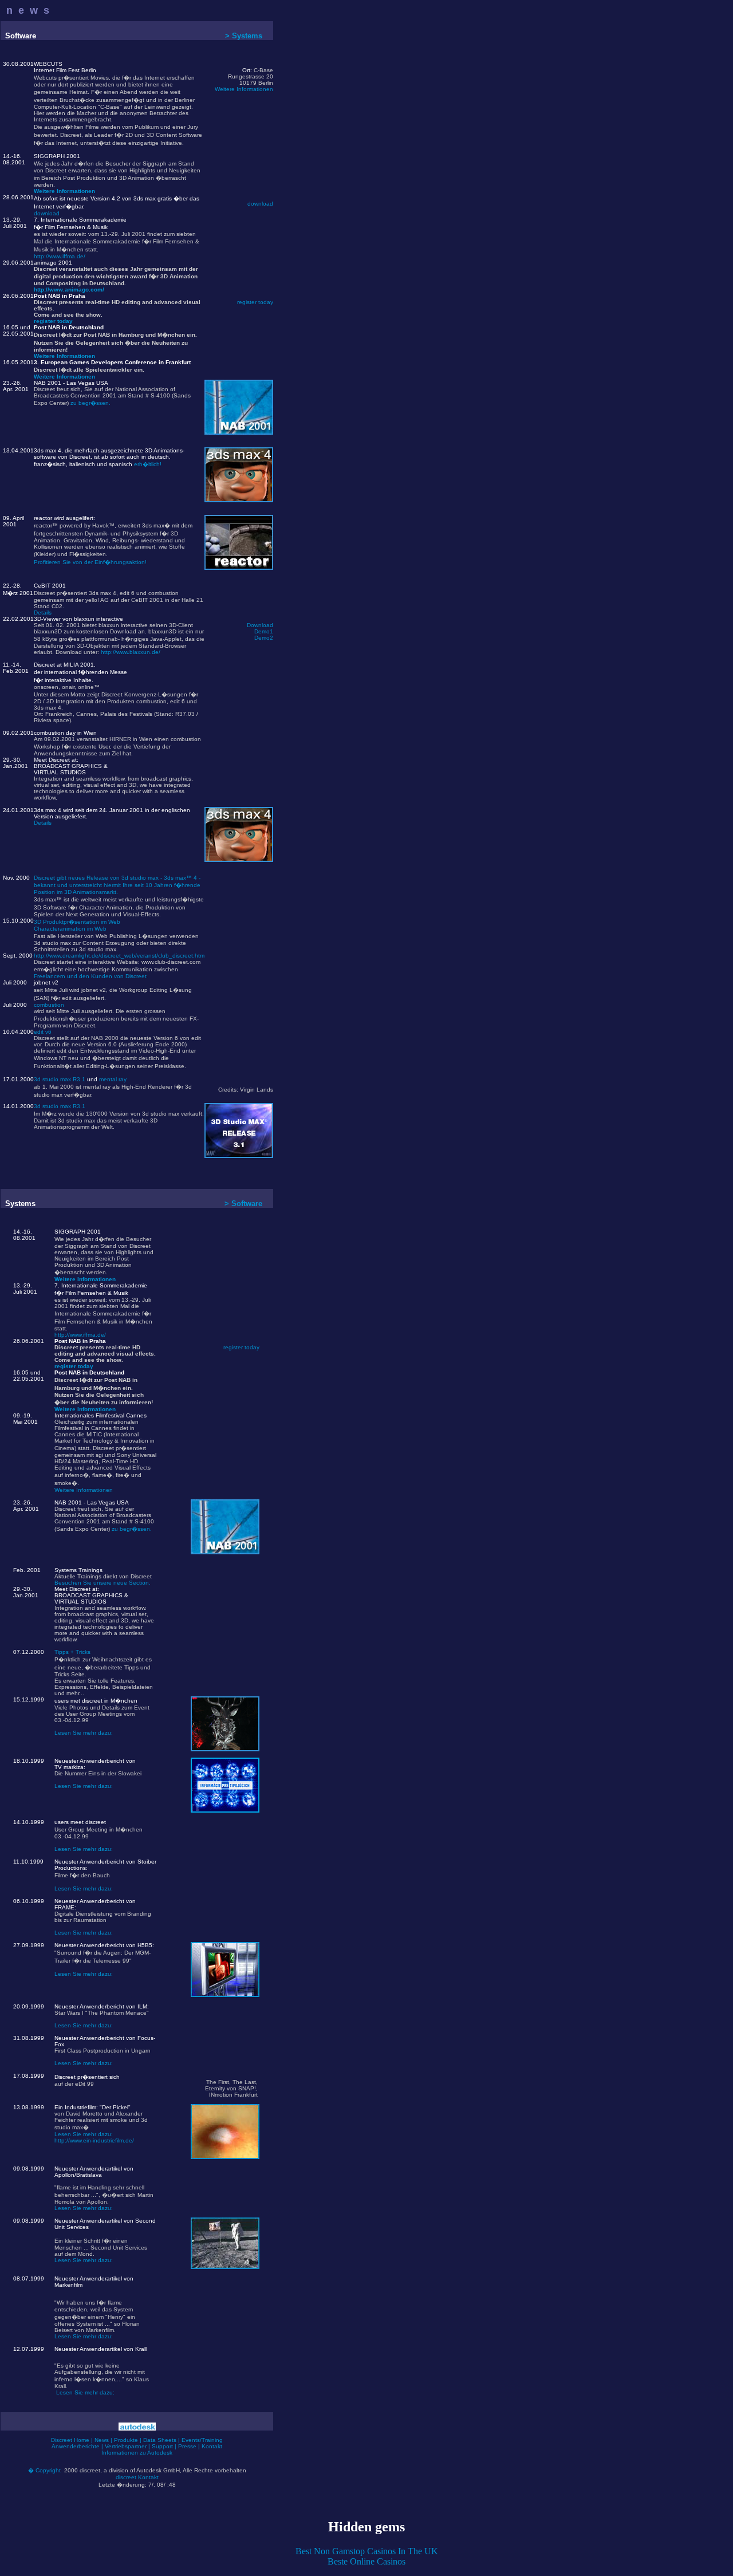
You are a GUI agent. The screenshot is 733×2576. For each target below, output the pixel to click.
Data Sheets (160, 2440)
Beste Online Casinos (366, 2561)
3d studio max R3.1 (60, 1079)
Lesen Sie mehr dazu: (84, 1733)
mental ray (113, 1079)
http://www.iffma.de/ (60, 256)
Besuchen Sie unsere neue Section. (103, 1583)
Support (162, 2446)
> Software (243, 1204)
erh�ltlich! (148, 464)
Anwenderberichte (76, 2446)
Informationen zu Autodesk (137, 2453)
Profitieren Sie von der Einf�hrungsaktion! (90, 562)
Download (260, 625)
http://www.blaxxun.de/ (131, 652)
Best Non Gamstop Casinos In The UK (367, 2551)
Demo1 (264, 631)
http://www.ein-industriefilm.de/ (94, 2140)
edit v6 (43, 1032)
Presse (187, 2446)
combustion (49, 1005)
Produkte (126, 2440)
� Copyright (44, 2470)
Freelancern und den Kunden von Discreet (90, 976)
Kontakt (212, 2446)
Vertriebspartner (126, 2446)
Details (43, 613)
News (102, 2440)
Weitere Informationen (244, 89)
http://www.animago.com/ (69, 289)
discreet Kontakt (137, 2477)
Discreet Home (70, 2440)
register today (53, 321)
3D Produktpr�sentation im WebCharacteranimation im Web (77, 925)
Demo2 (264, 638)
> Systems (244, 36)
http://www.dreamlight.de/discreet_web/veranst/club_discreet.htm (119, 956)
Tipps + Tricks (72, 1652)
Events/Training (202, 2440)
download (47, 213)
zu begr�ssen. (90, 403)
